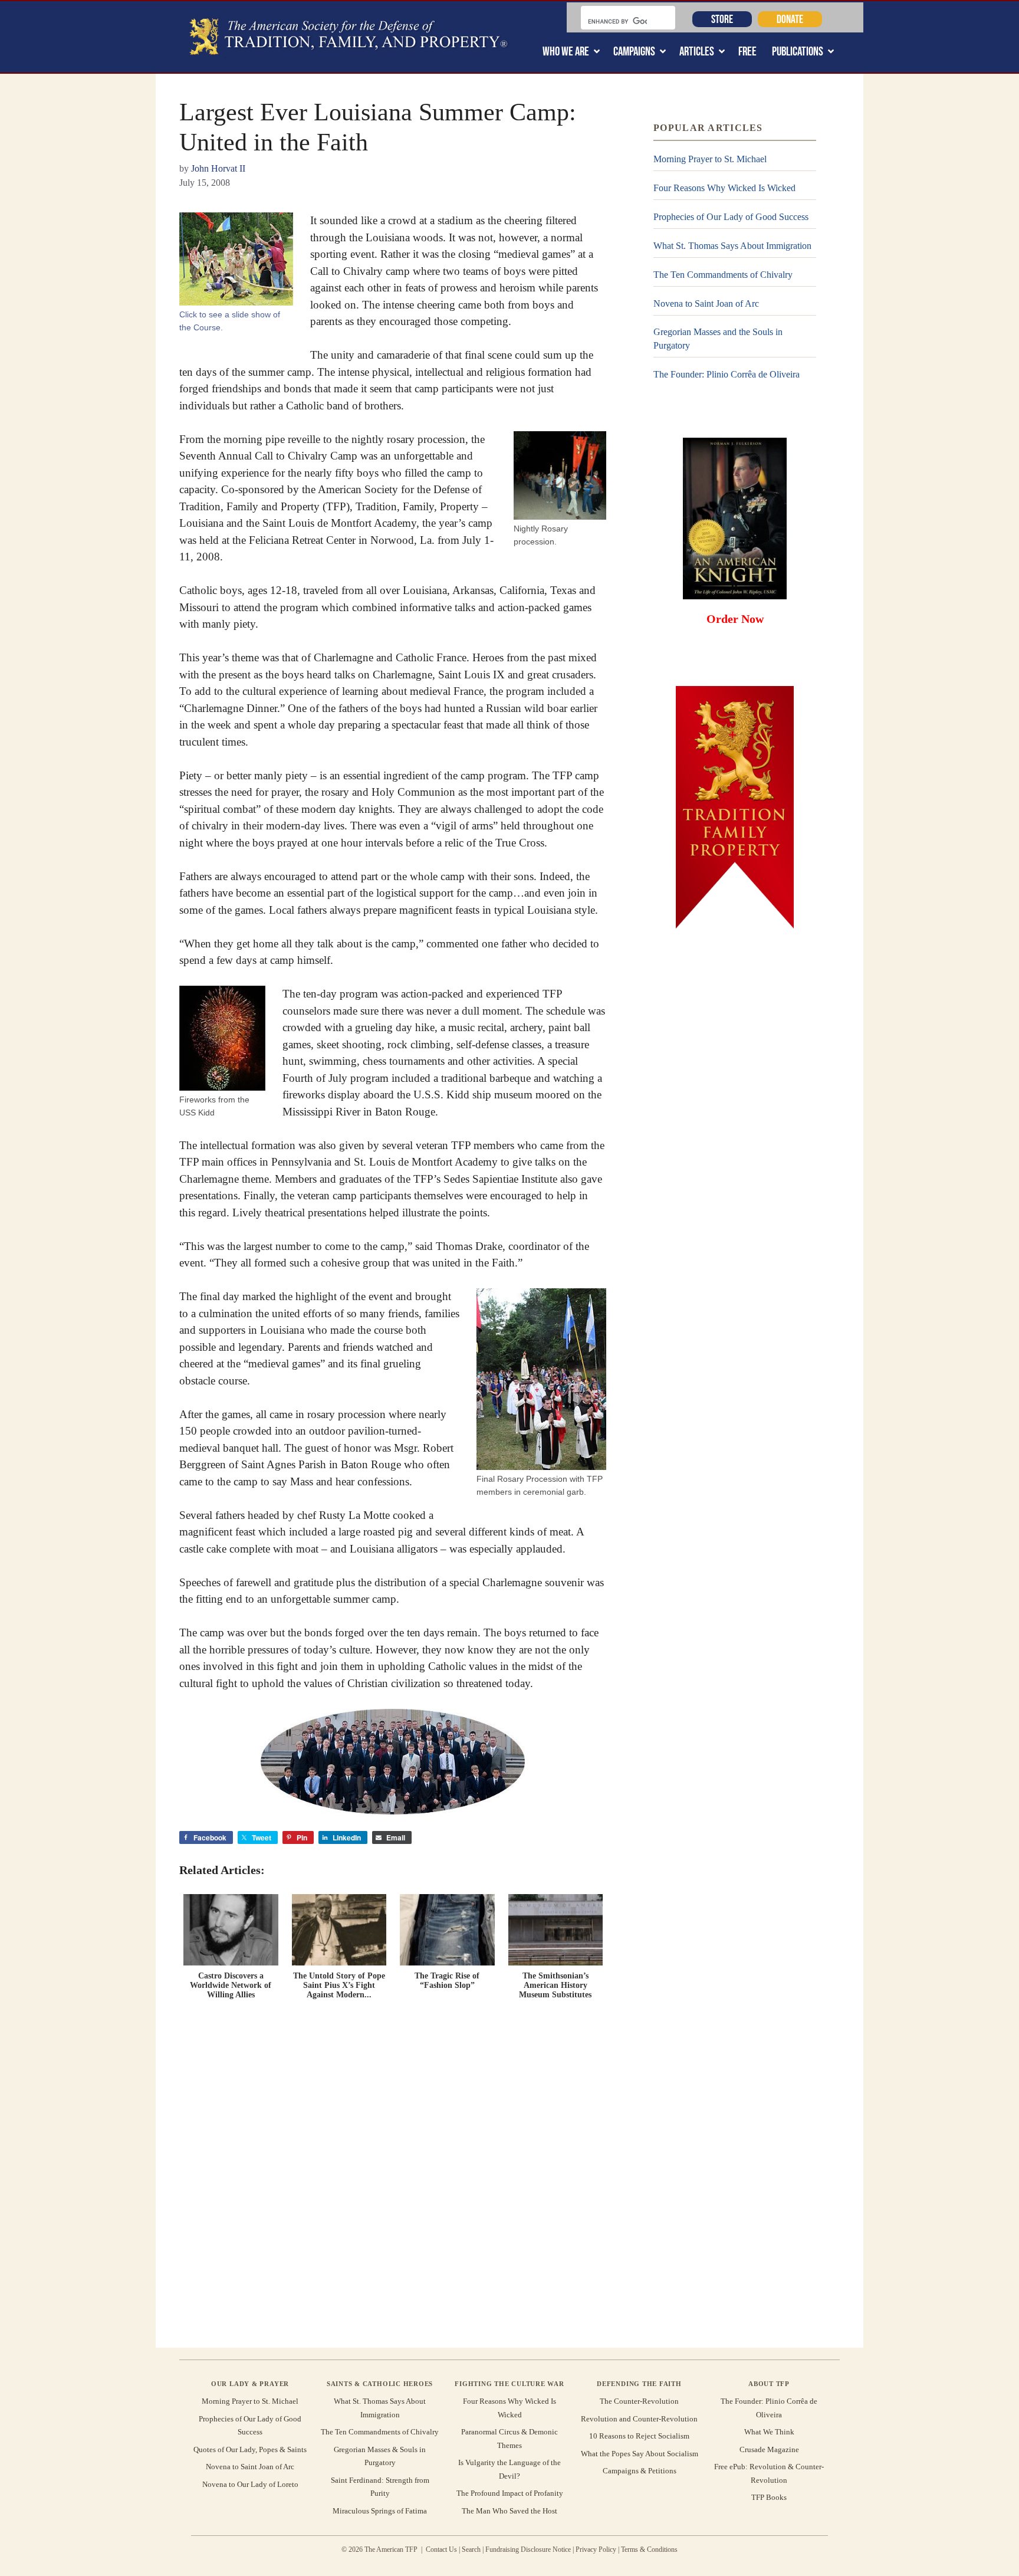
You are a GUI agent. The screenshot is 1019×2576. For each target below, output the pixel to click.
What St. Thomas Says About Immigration (732, 246)
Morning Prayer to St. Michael (710, 159)
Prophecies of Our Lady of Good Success (731, 217)
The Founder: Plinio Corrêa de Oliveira (727, 374)
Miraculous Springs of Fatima (380, 2511)
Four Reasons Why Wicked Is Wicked (724, 188)
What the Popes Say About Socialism (640, 2454)
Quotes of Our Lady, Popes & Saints (250, 2449)
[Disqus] (393, 2171)
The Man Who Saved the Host (509, 2511)
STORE (722, 19)
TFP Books (769, 2497)
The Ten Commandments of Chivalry (723, 275)
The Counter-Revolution (639, 2401)
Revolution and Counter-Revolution (639, 2419)
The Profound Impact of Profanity (510, 2493)
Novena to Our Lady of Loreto (250, 2484)
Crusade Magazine (769, 2449)
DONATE (790, 19)
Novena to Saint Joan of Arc (706, 303)
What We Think (769, 2432)
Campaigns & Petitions (640, 2471)
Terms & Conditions (649, 2549)
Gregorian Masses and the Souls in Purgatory (718, 338)
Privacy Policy (596, 2549)
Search (471, 2549)
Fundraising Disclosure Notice (528, 2549)
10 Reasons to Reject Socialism (639, 2436)
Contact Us (441, 2549)
